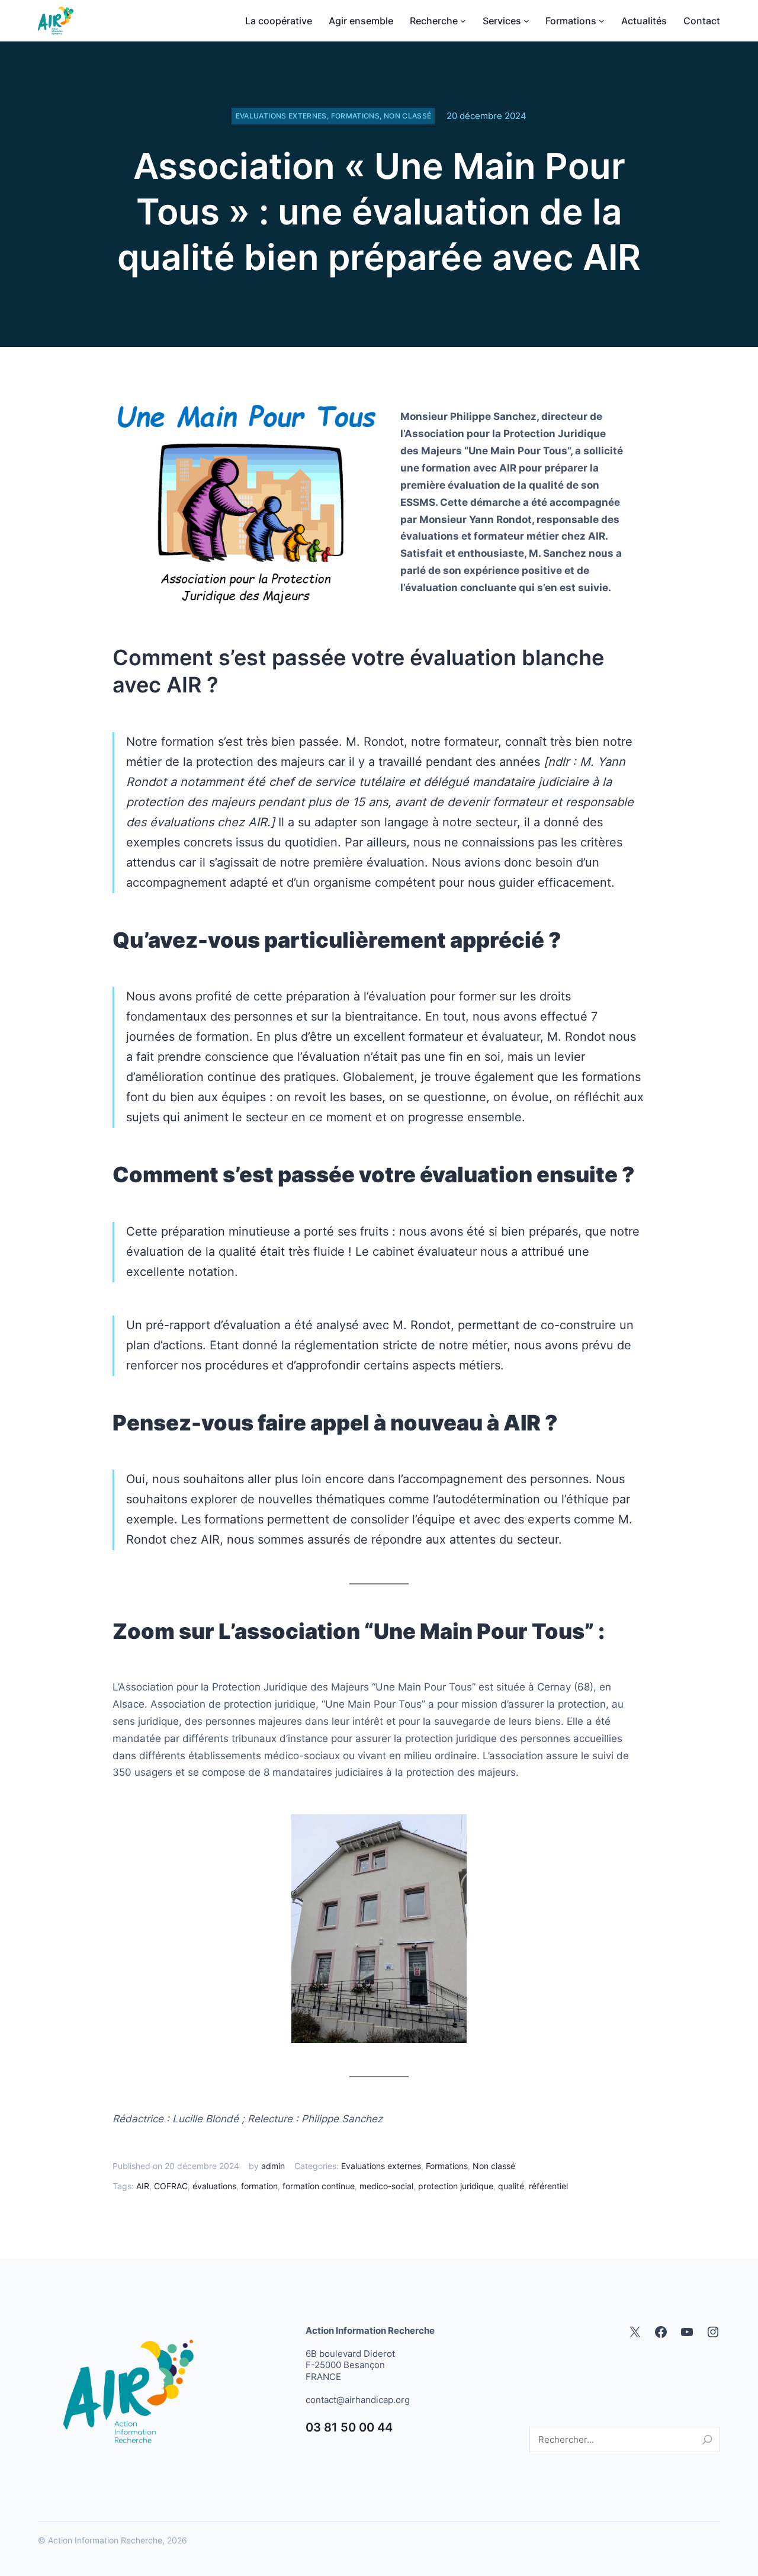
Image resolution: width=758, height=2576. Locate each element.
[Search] (707, 2439)
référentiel (548, 2186)
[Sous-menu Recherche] (463, 21)
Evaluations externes (281, 116)
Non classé (408, 116)
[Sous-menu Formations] (602, 21)
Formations (356, 116)
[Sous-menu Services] (526, 21)
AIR (143, 2186)
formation (259, 2186)
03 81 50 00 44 (349, 2427)
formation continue (319, 2186)
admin (273, 2166)
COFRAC (171, 2186)
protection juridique (456, 2186)
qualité (511, 2186)
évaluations (214, 2186)
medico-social (386, 2186)
